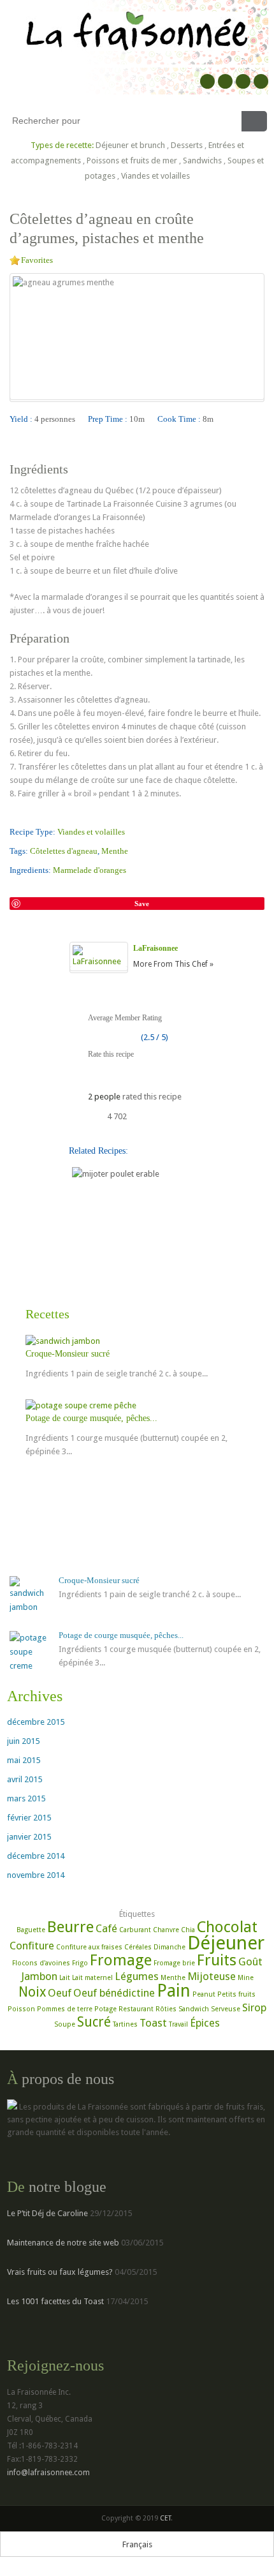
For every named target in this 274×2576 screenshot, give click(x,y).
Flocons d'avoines (41, 1963)
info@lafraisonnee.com (48, 2473)
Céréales (138, 1947)
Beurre (70, 1927)
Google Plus (225, 81)
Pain (174, 1991)
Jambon (39, 1976)
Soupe (65, 2024)
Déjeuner (226, 1943)
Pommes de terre (65, 2009)
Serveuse (226, 2009)
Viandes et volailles (155, 176)
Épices (205, 2023)
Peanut (204, 1994)
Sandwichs (202, 160)
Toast (153, 2023)
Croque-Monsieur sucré (68, 1354)
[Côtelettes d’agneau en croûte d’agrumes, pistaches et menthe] (15, 888)
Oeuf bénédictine (114, 1993)
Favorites (37, 260)
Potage (105, 2009)
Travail (178, 2024)
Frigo (80, 1963)
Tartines (125, 2024)
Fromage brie (174, 1963)
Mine (246, 1978)
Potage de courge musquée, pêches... (91, 1418)
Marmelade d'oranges (90, 870)
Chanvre (166, 1930)
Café (106, 1928)
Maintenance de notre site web (63, 2243)
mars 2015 (26, 1798)
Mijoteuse (212, 1976)
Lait (65, 1978)
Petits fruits (236, 1994)
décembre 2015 (36, 1722)
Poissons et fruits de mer (132, 160)
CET (165, 2518)
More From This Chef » (173, 964)
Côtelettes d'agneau (64, 851)
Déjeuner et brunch (130, 145)
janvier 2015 (29, 1837)
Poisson (21, 2009)
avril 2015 (25, 1779)
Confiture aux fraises (89, 1947)
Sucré (94, 2022)
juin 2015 (23, 1741)
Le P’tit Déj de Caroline (47, 2213)
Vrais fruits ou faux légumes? (60, 2272)
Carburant (135, 1930)
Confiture (32, 1946)
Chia (188, 1930)
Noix (32, 1992)
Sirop (254, 2007)
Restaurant (136, 2009)
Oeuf (60, 1993)
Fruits (217, 1960)
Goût (250, 1962)
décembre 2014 (36, 1856)
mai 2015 (24, 1760)
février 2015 (29, 1818)
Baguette (31, 1930)
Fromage (121, 1960)
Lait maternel (92, 1978)
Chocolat (227, 1927)
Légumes (137, 1976)
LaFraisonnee (155, 948)
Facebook (207, 81)
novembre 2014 (36, 1875)
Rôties (166, 2009)
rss (261, 81)
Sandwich (194, 2009)
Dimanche (169, 1947)
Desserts (187, 145)
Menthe (115, 851)
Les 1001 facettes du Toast (55, 2301)
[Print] (61, 888)
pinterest (243, 81)
